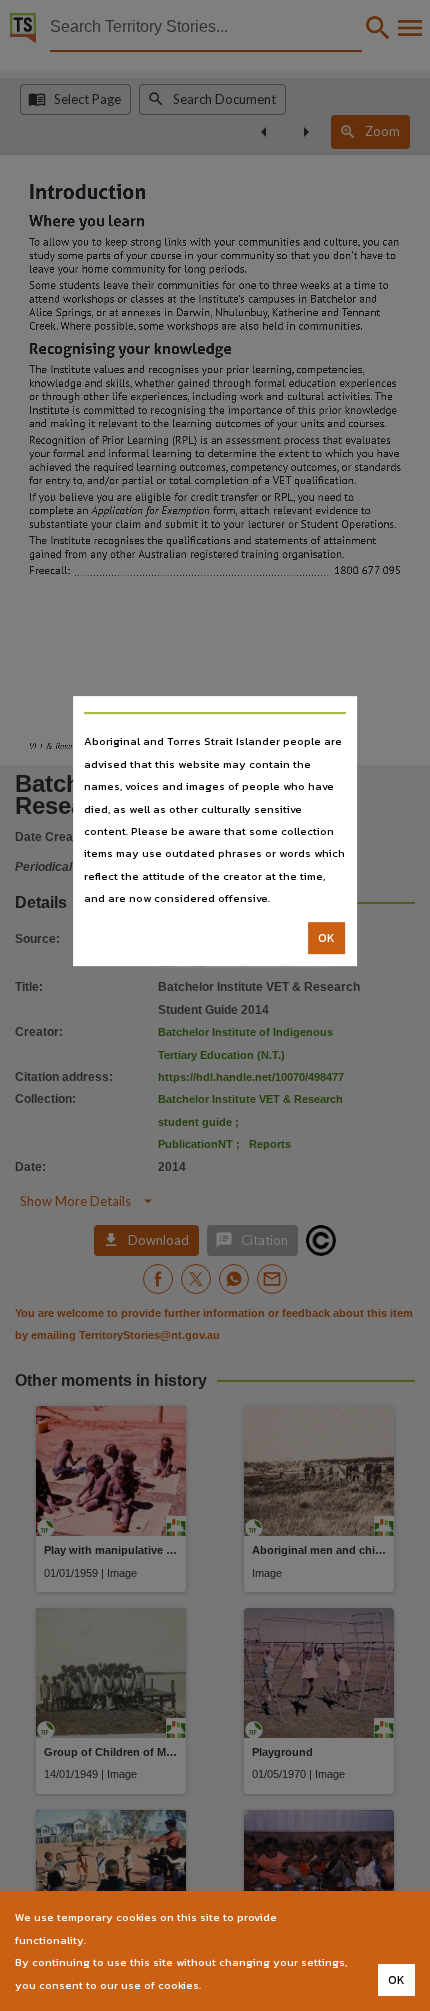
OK (326, 938)
